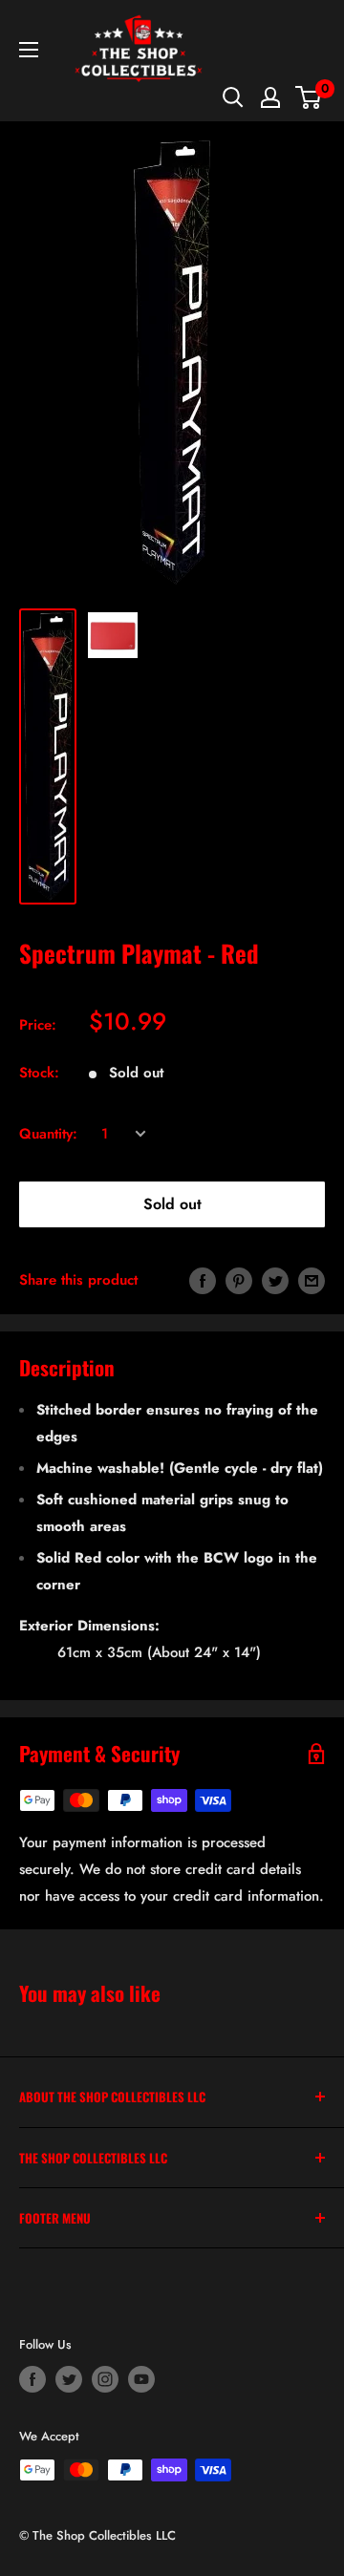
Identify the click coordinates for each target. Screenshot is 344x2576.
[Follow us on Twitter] (69, 2379)
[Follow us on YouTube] (141, 2379)
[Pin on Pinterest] (239, 1280)
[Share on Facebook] (203, 1280)
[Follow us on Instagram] (105, 2379)
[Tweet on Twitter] (275, 1280)
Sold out (172, 1204)
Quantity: (48, 1134)
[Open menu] (29, 50)
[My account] (270, 97)
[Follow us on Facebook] (32, 2379)
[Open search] (233, 97)
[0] (309, 97)
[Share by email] (312, 1280)
